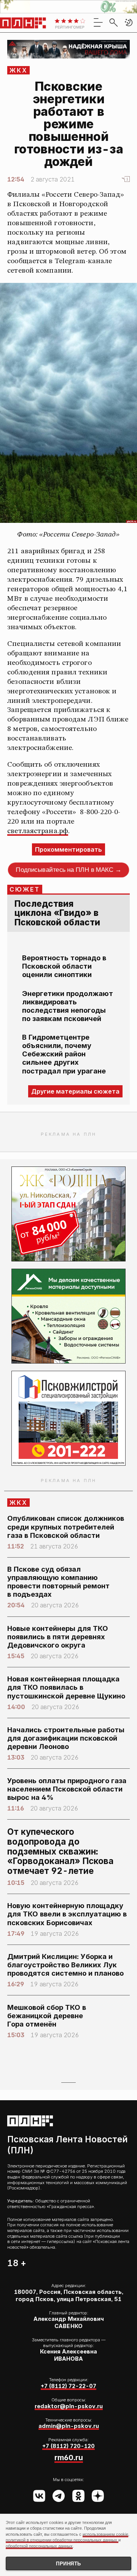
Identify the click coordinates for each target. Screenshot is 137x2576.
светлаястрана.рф (38, 831)
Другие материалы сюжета (75, 1091)
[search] (113, 22)
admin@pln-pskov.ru (69, 2426)
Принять (68, 2564)
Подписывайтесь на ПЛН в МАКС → (68, 870)
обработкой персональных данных (39, 2546)
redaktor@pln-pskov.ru (69, 2406)
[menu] (98, 22)
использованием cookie (105, 2534)
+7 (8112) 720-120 (68, 2446)
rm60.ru (69, 2458)
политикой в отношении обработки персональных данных (62, 2540)
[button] (129, 22)
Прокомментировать (68, 849)
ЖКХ (19, 70)
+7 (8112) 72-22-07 (68, 2386)
